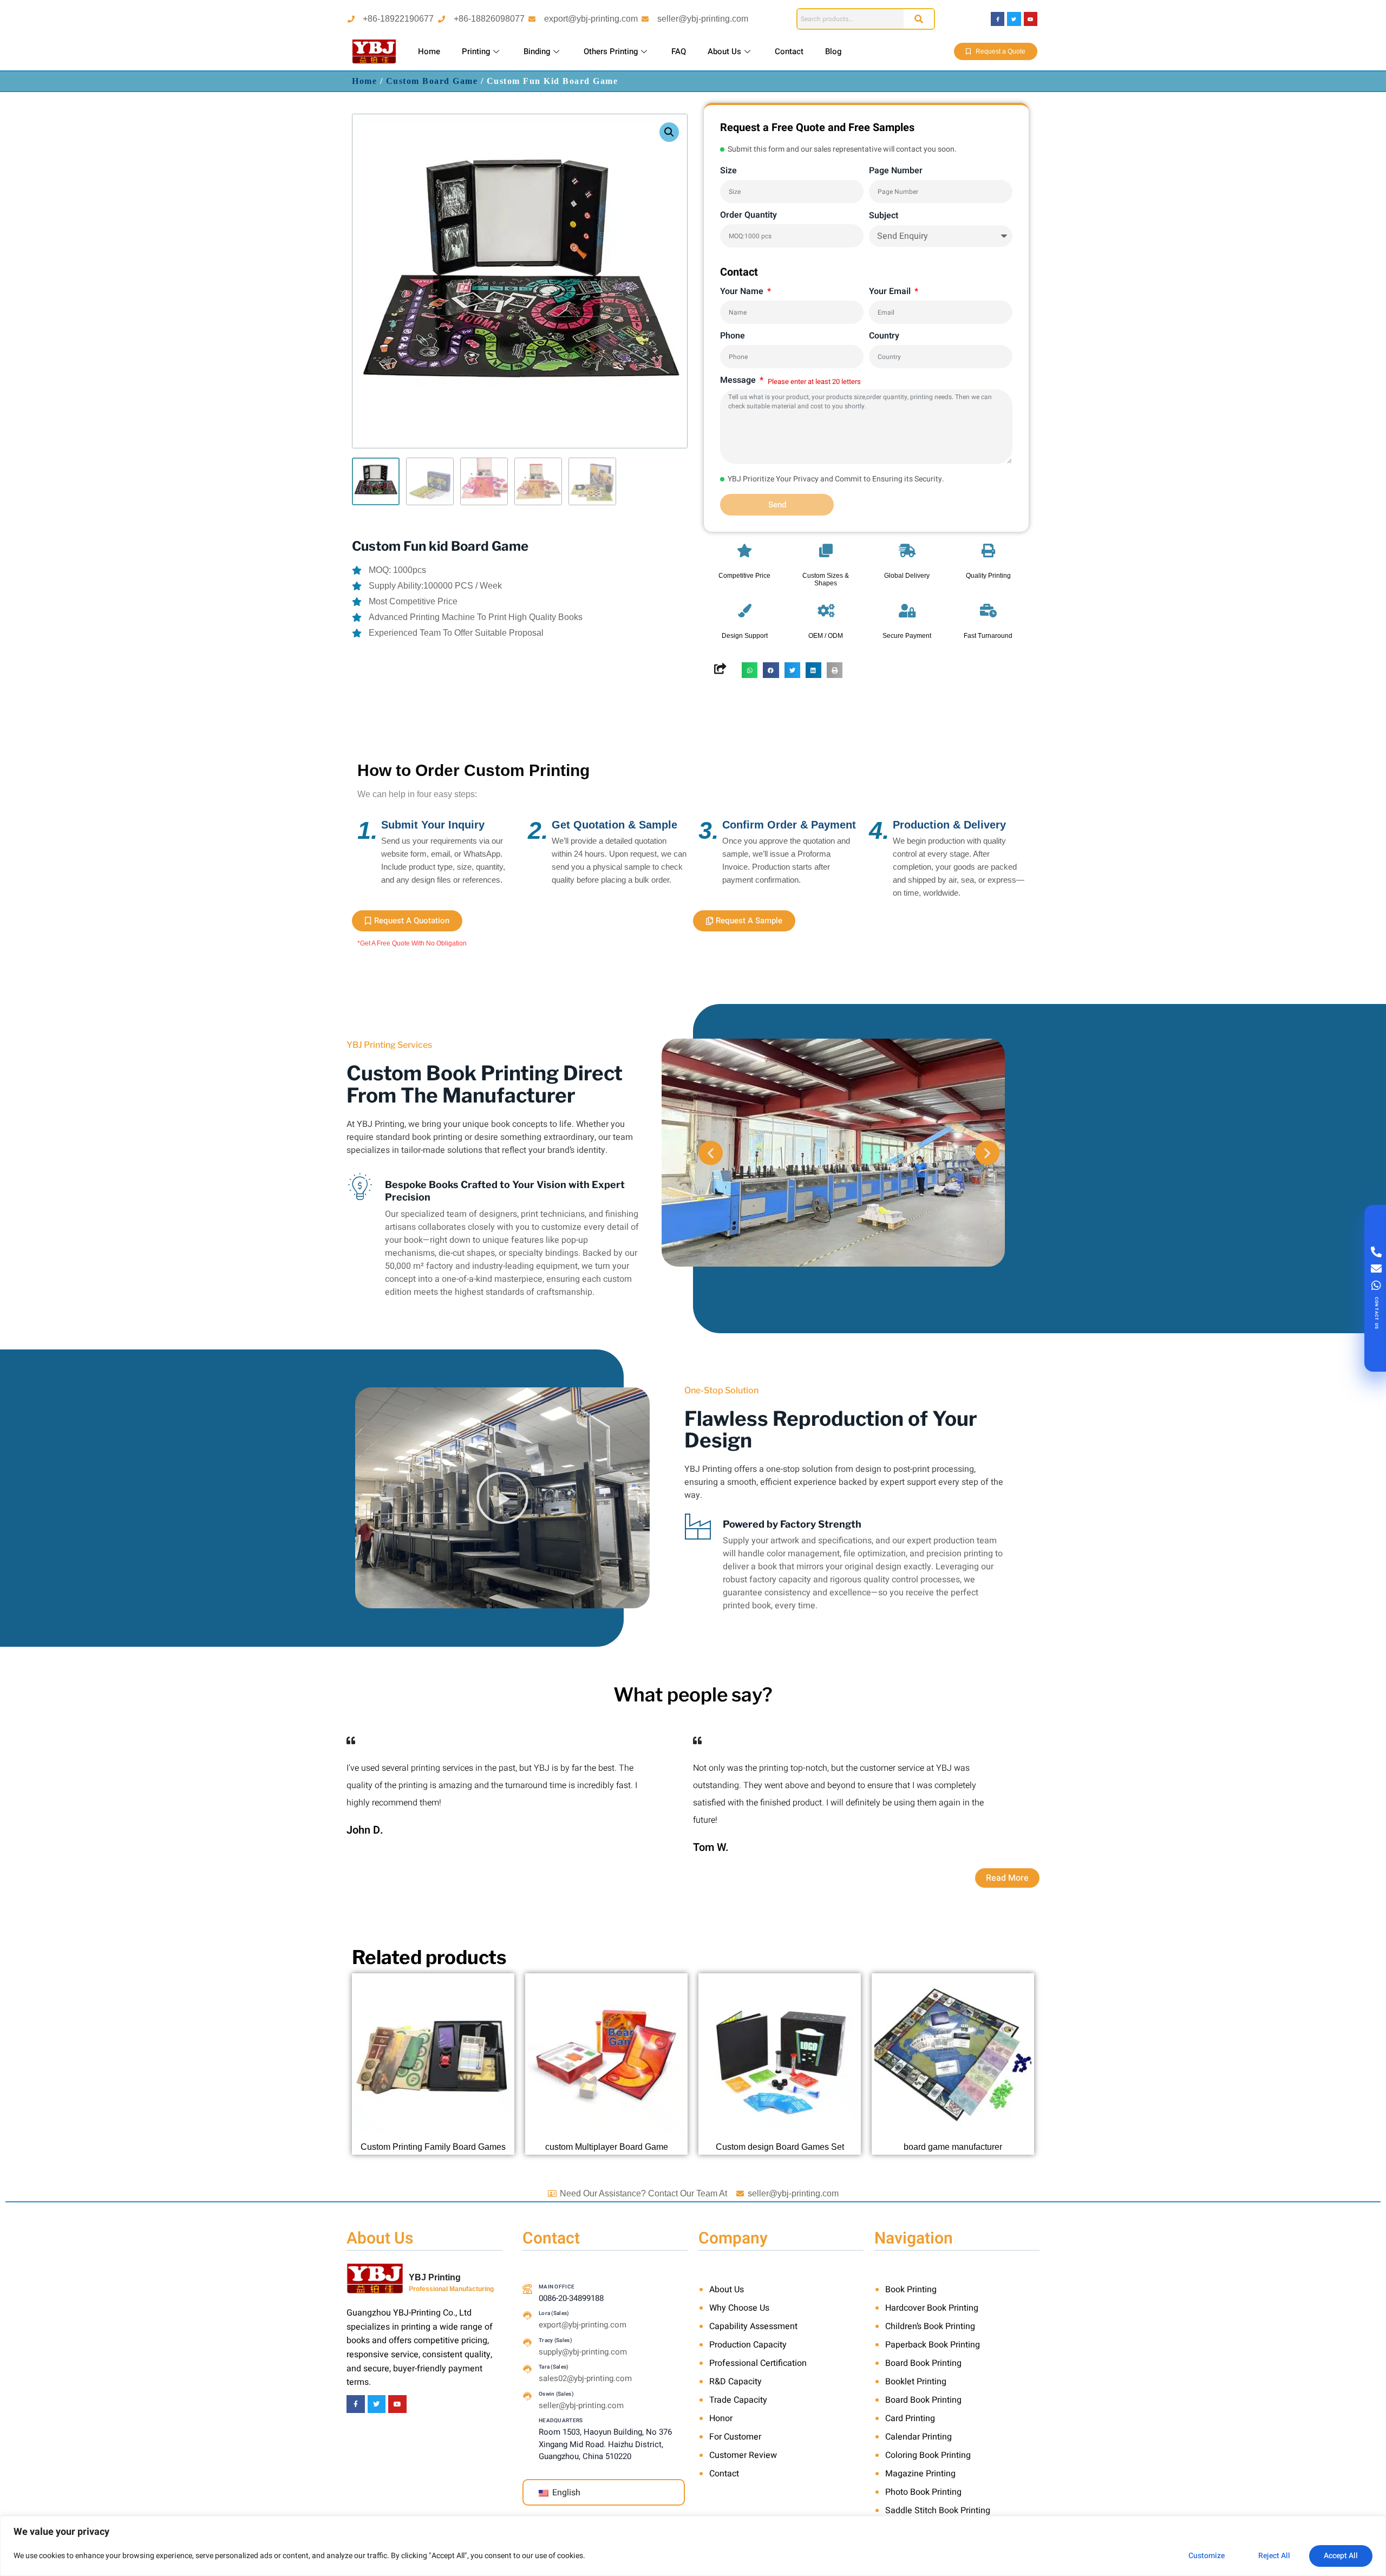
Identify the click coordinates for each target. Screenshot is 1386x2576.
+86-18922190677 (398, 19)
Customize (1207, 2556)
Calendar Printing (918, 2437)
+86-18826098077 (489, 19)
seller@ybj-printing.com (703, 19)
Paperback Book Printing (933, 2345)
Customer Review (743, 2455)
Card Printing (910, 2418)
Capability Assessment (753, 2326)
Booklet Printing (916, 2382)
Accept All (1341, 2556)
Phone (733, 336)
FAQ (679, 51)
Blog (833, 51)
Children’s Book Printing (930, 2326)
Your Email (891, 291)
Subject (884, 216)
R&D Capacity (736, 2382)
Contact (789, 51)
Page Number (896, 171)
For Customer (735, 2437)
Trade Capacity (738, 2400)
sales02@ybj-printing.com (585, 2378)
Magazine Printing (920, 2474)
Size (728, 171)
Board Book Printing (923, 2363)
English (565, 2493)
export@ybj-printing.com (591, 19)
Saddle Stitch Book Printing (938, 2510)
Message (739, 380)
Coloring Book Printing (928, 2455)
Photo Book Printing (923, 2492)
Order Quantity (748, 215)
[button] (669, 132)
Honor (721, 2418)
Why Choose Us (739, 2308)
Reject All (1274, 2556)
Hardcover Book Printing (932, 2308)
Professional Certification (758, 2363)
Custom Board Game (432, 81)
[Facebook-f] (998, 19)
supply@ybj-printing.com (583, 2352)
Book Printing (911, 2290)
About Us (724, 51)
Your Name (743, 291)
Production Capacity (748, 2345)
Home (429, 51)
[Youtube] (1031, 19)
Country (884, 336)
